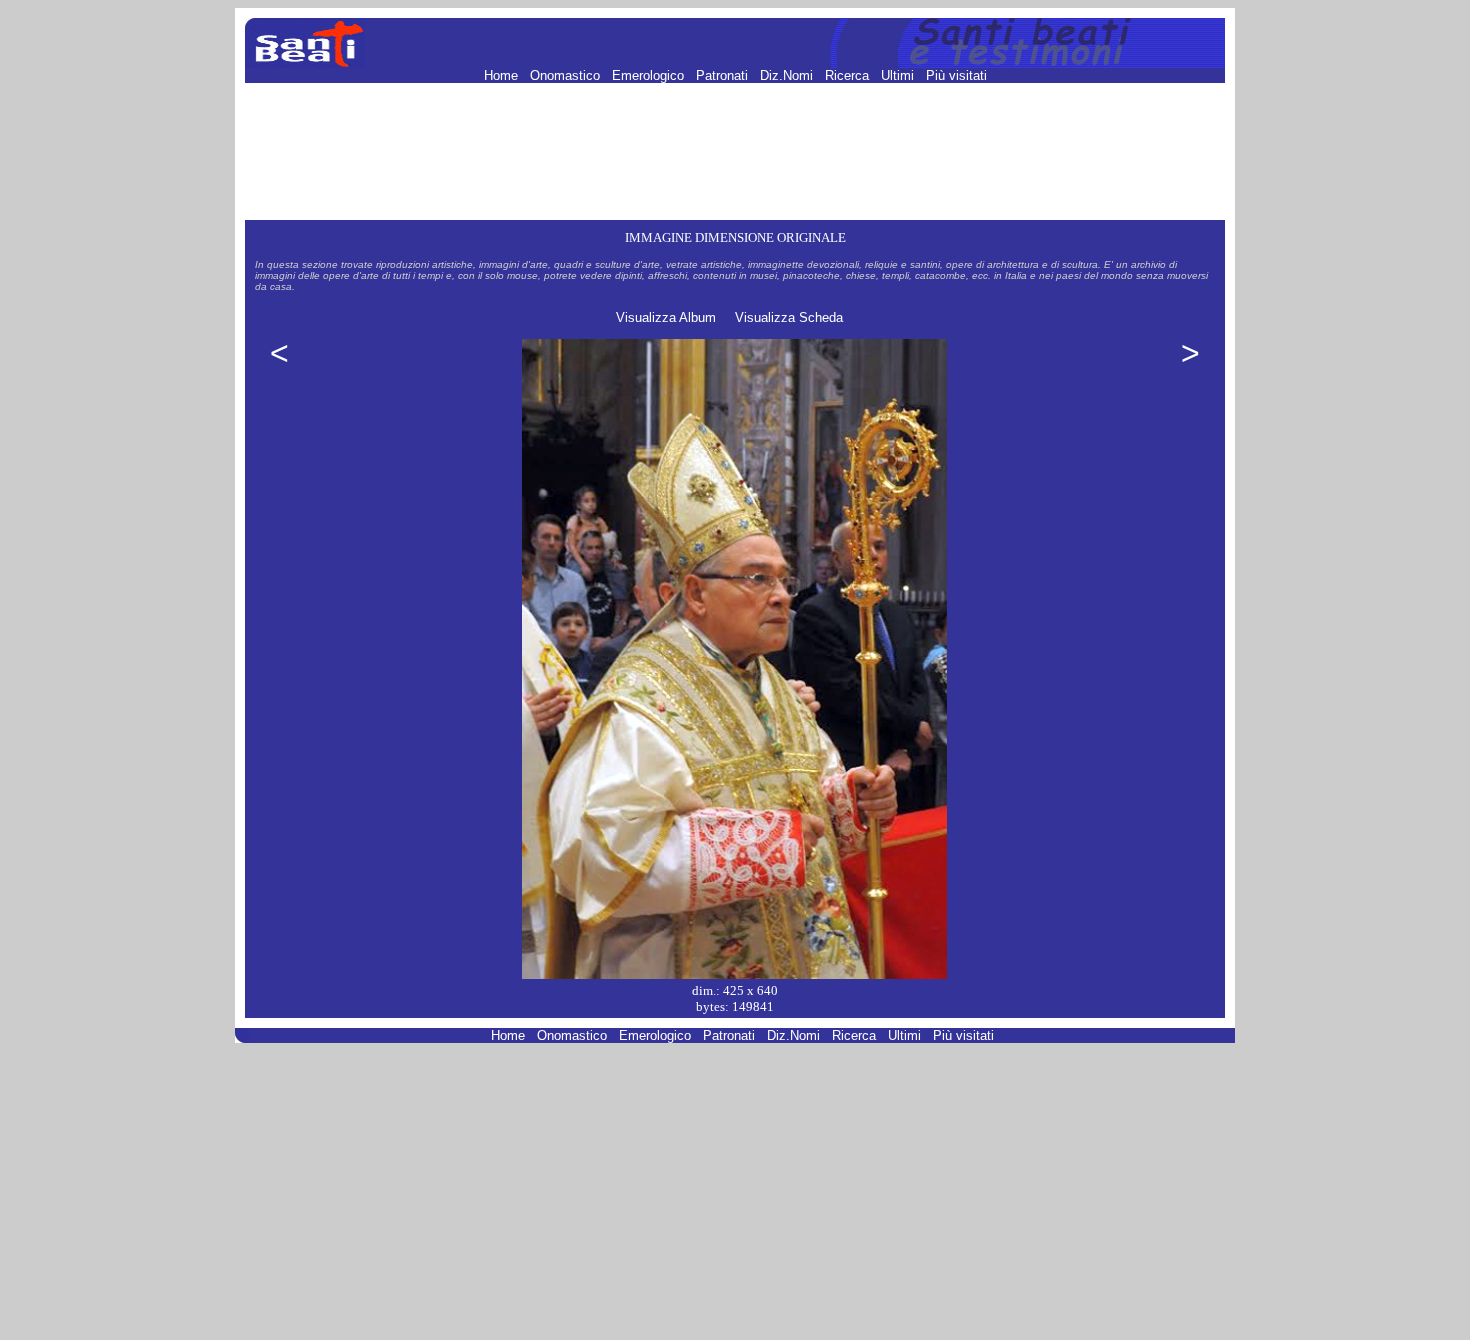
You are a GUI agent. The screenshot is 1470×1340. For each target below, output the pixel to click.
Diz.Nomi (788, 75)
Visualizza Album (666, 317)
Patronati (724, 75)
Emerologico (650, 75)
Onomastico (567, 75)
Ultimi (899, 75)
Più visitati (956, 75)
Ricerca (849, 75)
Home (503, 75)
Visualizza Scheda (789, 317)
